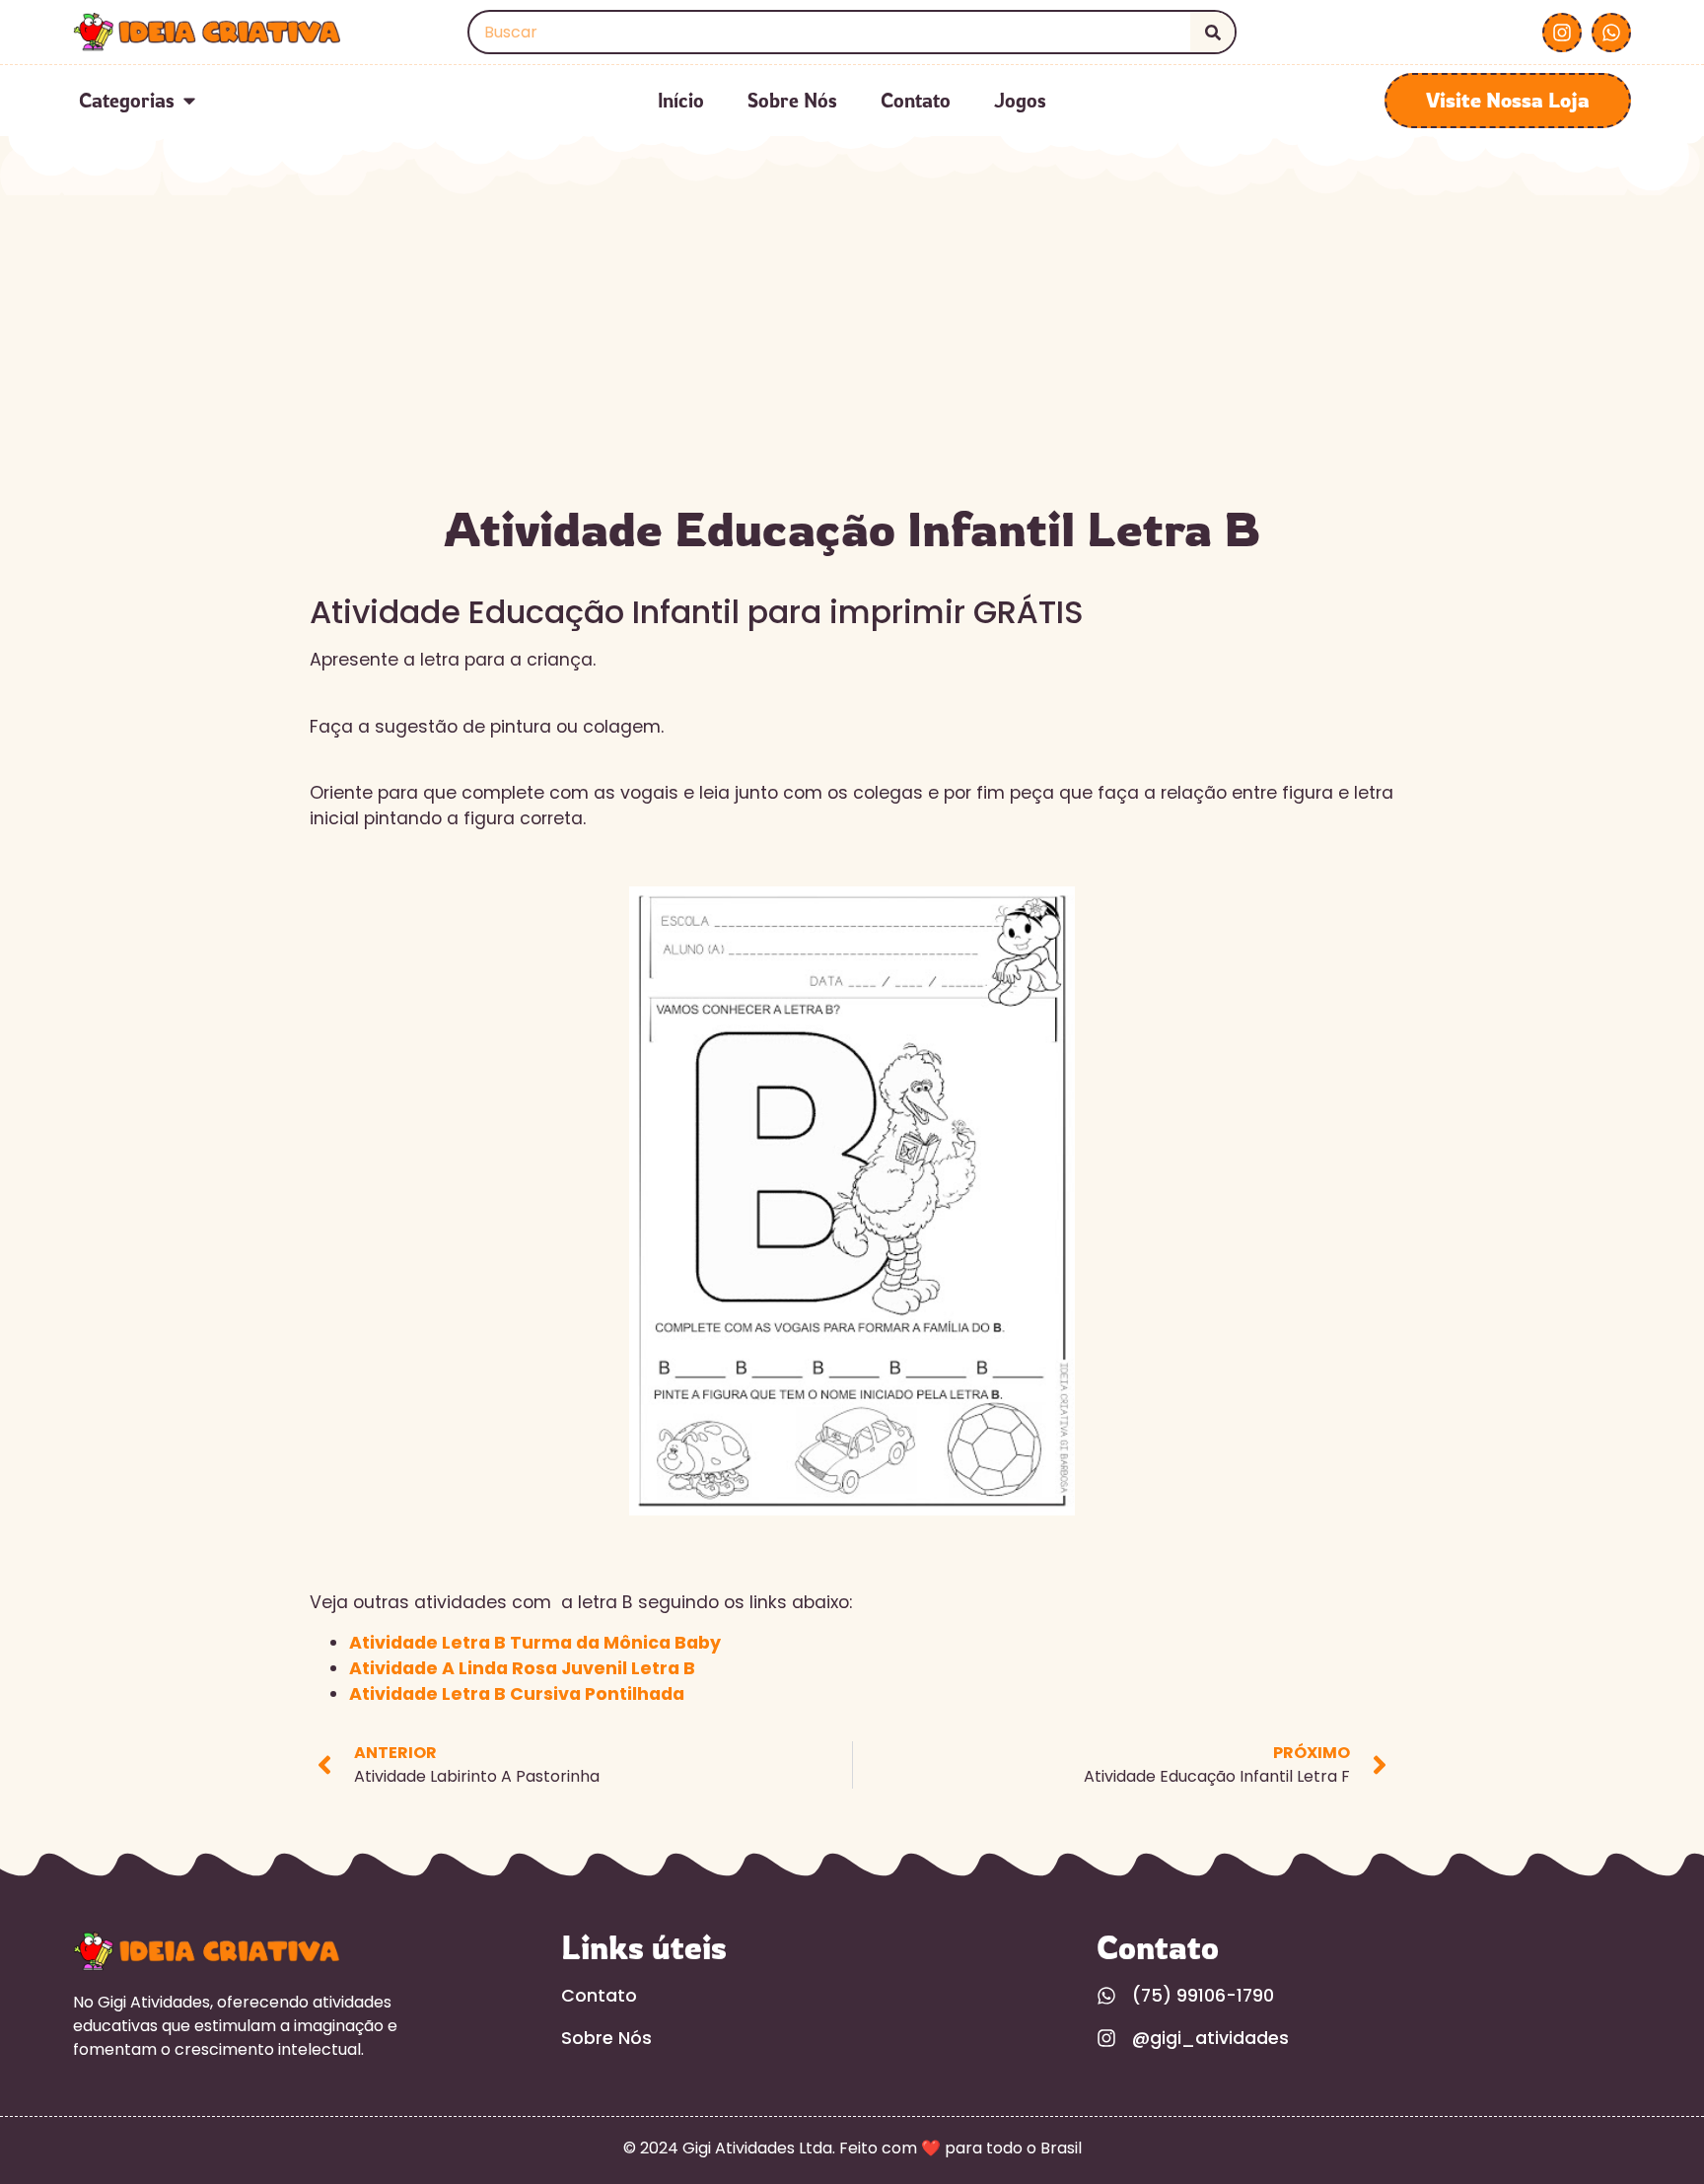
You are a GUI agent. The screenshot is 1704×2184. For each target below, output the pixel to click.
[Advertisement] (852, 343)
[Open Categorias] (189, 101)
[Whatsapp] (1611, 33)
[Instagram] (1562, 33)
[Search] (1212, 32)
